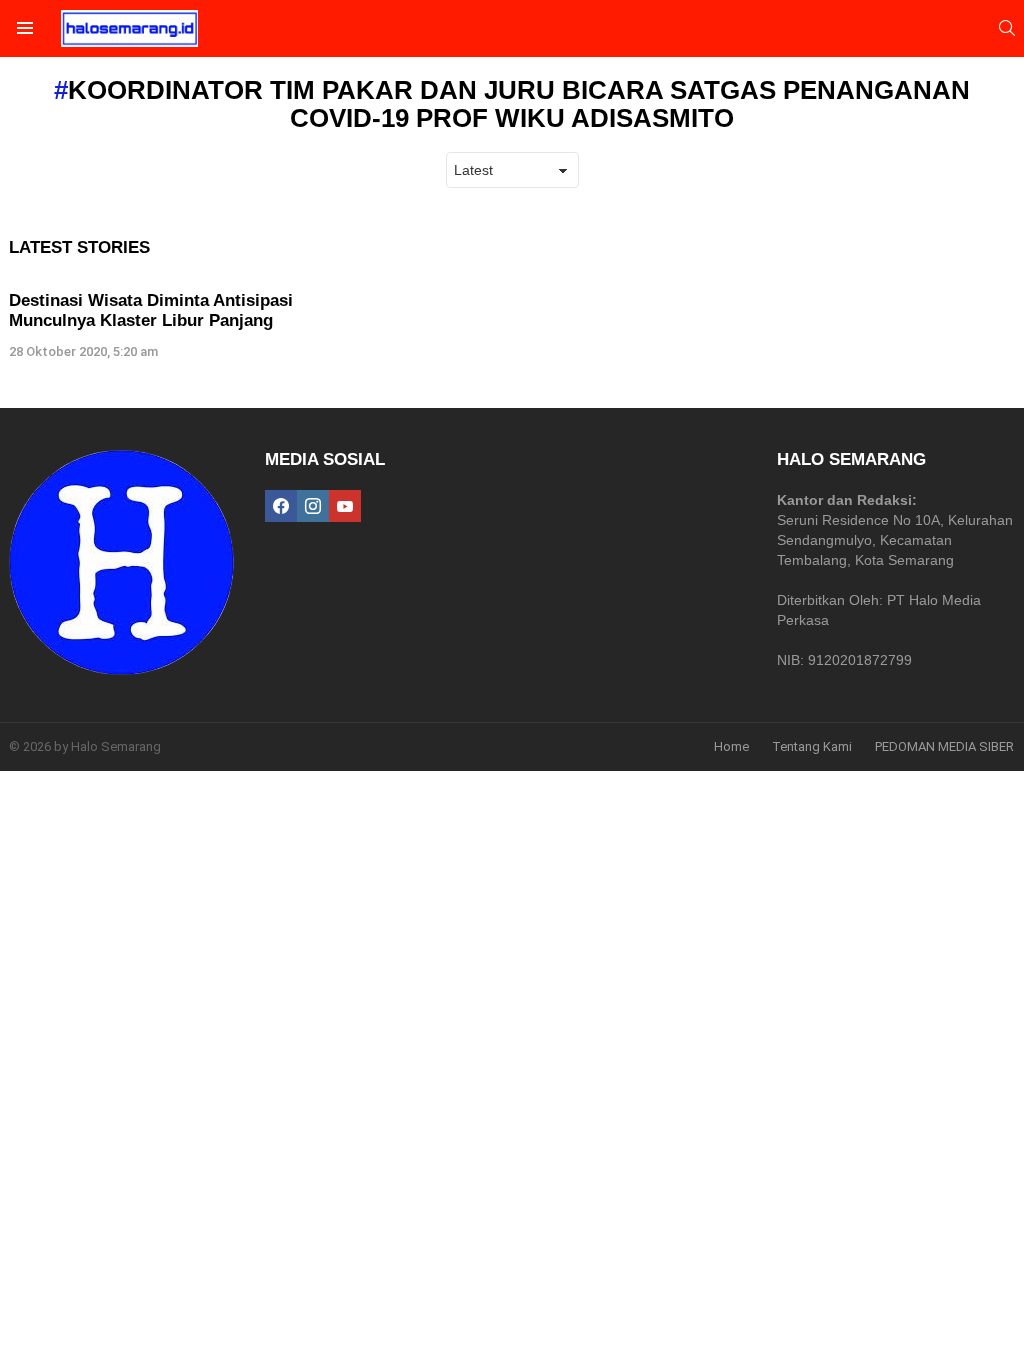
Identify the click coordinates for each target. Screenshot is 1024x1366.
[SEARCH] (1007, 28)
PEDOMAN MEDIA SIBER (944, 746)
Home (731, 746)
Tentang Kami (812, 746)
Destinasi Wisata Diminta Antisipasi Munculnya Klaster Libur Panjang (151, 310)
